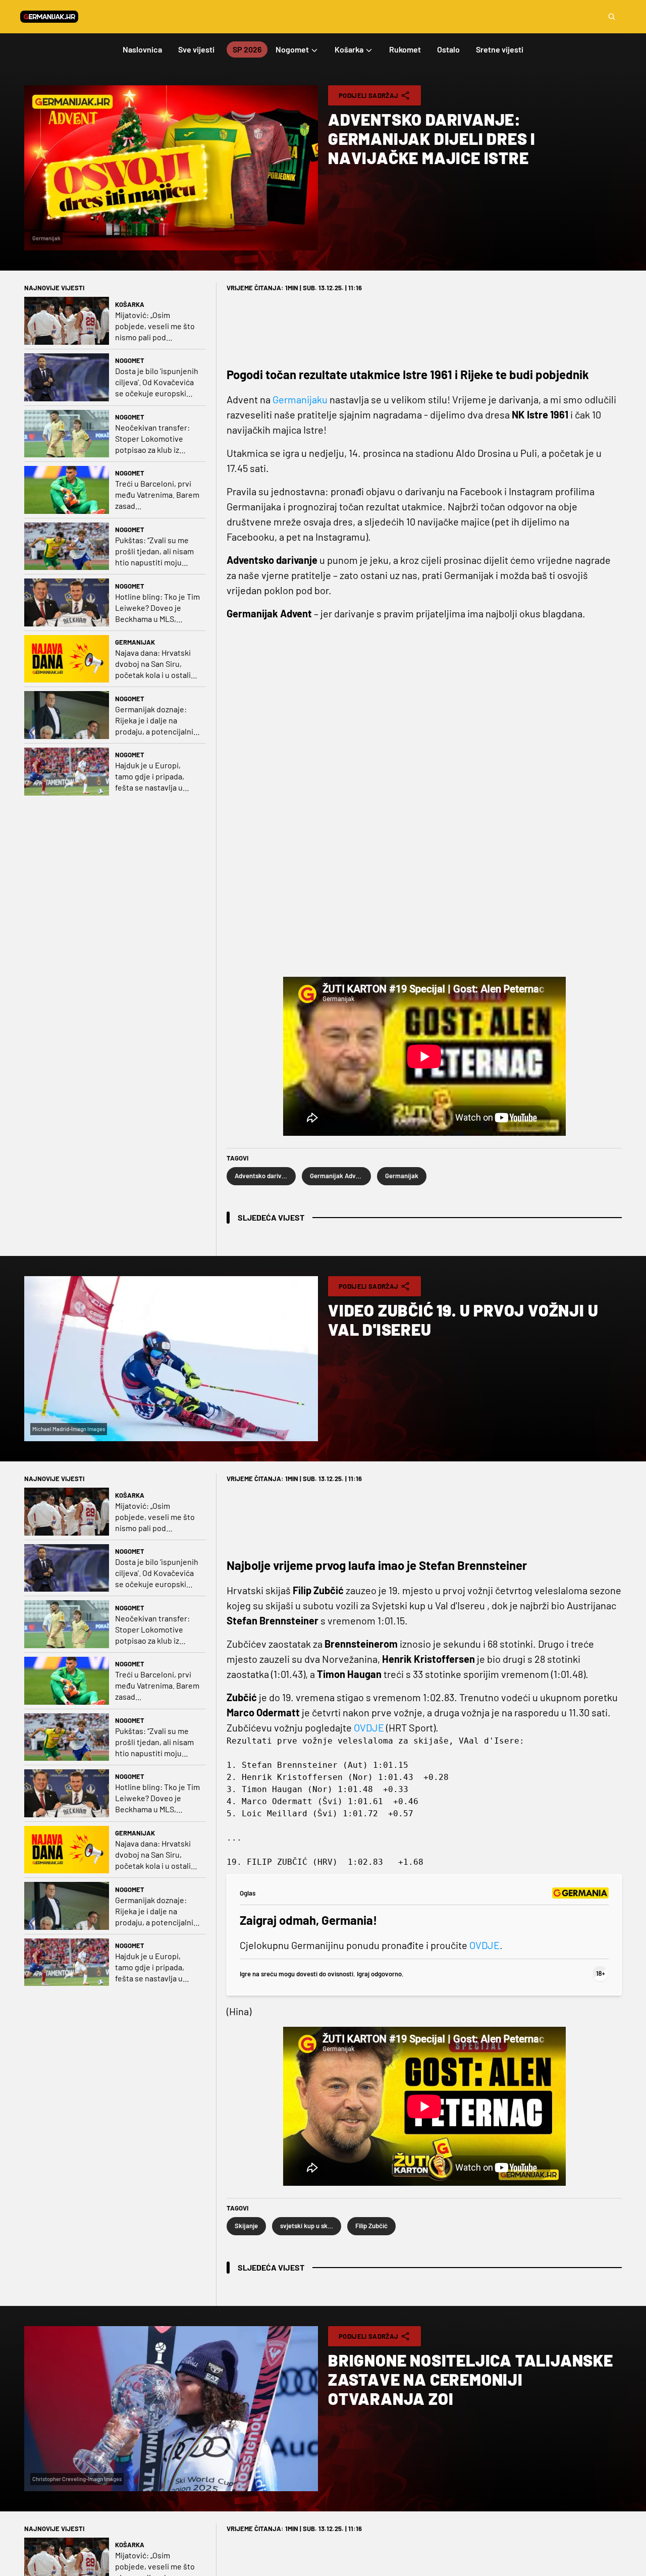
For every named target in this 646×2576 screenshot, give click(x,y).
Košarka (130, 304)
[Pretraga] (612, 17)
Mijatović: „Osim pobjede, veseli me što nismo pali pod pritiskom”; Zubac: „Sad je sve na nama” (155, 326)
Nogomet (130, 360)
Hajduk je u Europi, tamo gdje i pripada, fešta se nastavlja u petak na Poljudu (150, 777)
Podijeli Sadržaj (368, 95)
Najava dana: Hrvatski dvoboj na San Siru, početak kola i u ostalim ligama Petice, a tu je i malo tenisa (156, 664)
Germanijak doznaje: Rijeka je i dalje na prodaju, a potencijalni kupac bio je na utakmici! (154, 721)
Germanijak (135, 642)
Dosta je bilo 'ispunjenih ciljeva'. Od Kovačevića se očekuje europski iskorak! (157, 382)
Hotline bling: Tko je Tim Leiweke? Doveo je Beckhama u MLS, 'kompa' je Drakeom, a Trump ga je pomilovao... (157, 608)
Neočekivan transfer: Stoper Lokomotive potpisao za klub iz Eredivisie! (152, 439)
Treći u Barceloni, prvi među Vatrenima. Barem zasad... (157, 494)
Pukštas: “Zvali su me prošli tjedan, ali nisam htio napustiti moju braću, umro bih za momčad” (154, 551)
